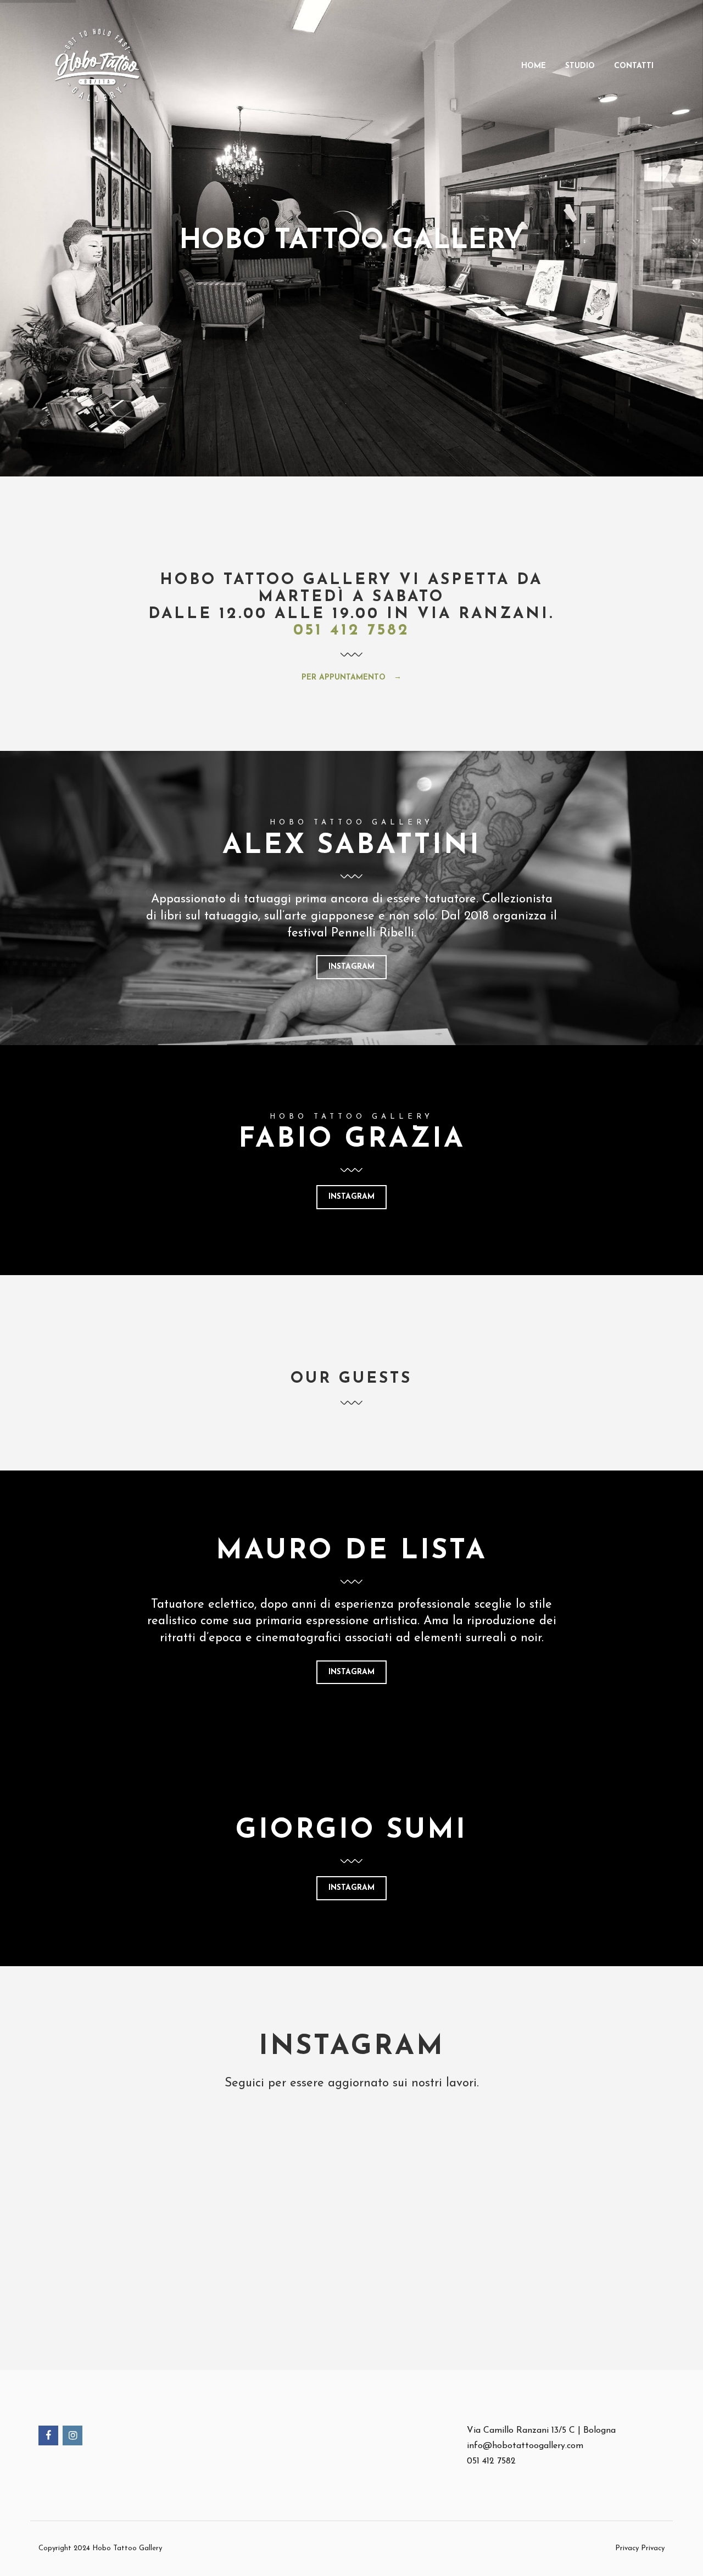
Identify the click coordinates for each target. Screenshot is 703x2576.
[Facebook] (49, 2437)
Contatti (634, 66)
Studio (580, 66)
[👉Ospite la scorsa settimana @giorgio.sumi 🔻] (613, 2209)
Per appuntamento (345, 678)
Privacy (653, 2548)
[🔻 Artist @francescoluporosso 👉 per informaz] (90, 2209)
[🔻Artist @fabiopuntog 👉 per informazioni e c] (439, 2209)
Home (534, 66)
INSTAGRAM (351, 967)
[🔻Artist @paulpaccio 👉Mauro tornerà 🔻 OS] (265, 2209)
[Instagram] (73, 2437)
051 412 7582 (351, 631)
